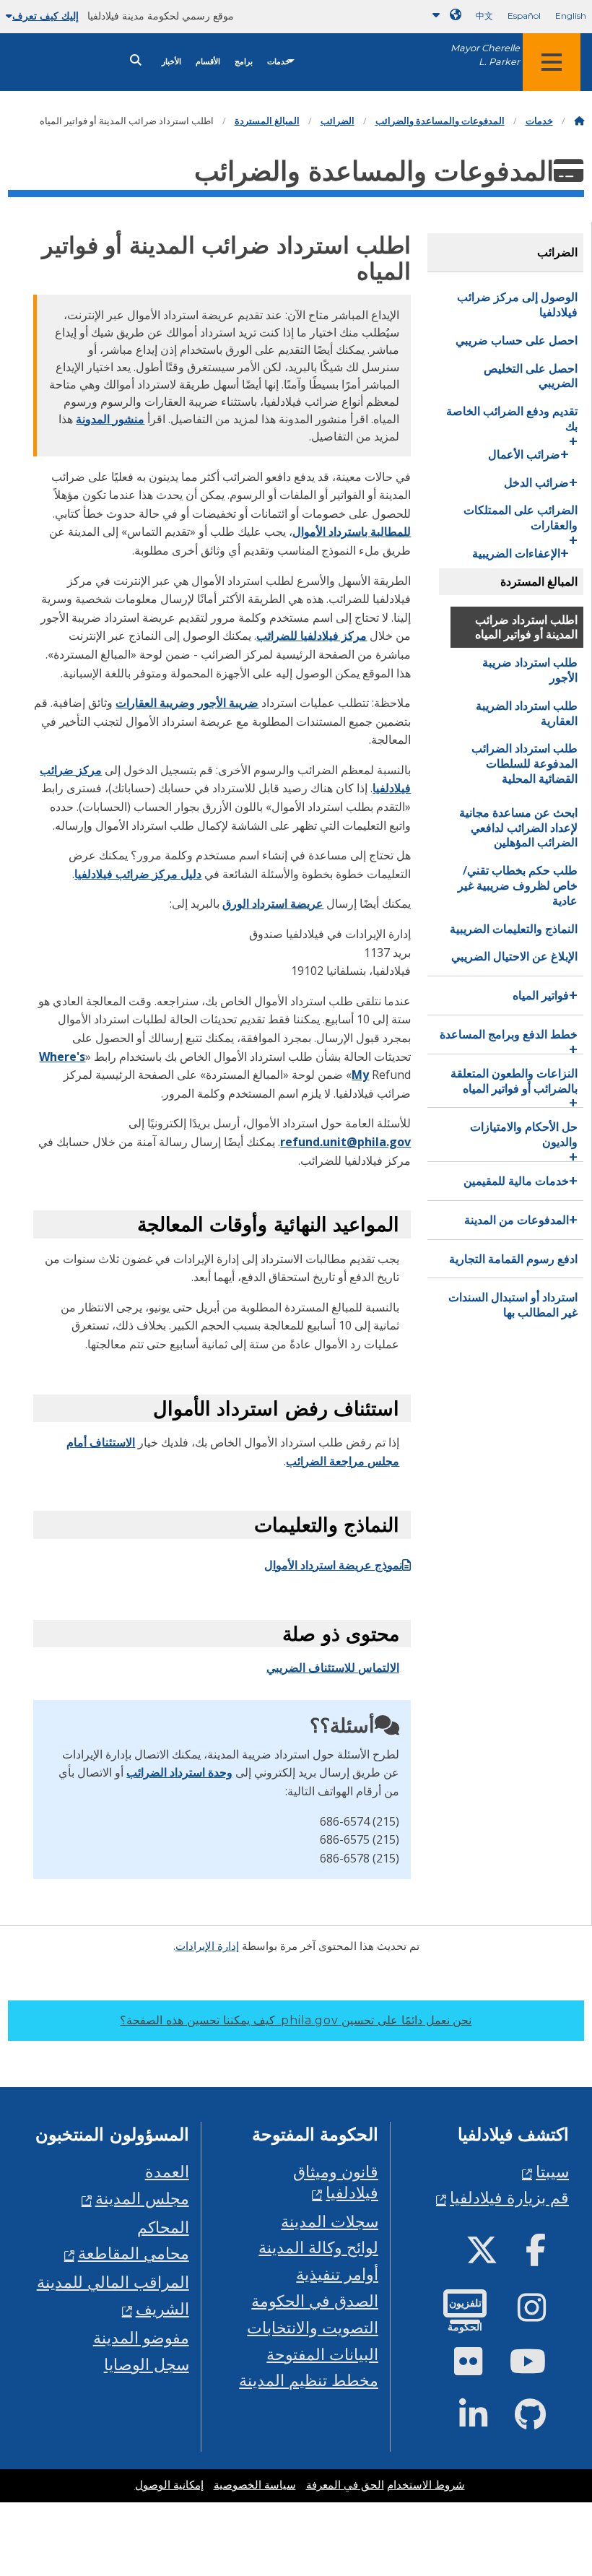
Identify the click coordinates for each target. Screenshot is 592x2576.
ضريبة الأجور (228, 703)
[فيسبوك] (547, 2256)
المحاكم (163, 2227)
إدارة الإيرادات (207, 1946)
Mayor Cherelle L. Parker (485, 55)
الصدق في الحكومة (315, 2300)
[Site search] (136, 60)
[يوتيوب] (539, 2367)
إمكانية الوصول (169, 2485)
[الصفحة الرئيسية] (579, 121)
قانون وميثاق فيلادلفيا (336, 2182)
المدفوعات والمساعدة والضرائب (440, 121)
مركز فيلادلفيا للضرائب (312, 636)
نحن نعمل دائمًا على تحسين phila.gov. (296, 2020)
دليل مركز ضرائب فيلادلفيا (138, 874)
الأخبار (171, 62)
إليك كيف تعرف (45, 16)
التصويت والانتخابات (313, 2327)
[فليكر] (480, 2367)
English (571, 16)
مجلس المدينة (142, 2198)
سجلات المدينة (330, 2221)
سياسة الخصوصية (255, 2485)
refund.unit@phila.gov (345, 1142)
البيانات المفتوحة (322, 2354)
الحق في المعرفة (345, 2485)
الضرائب (338, 121)
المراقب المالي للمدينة (113, 2282)
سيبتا (552, 2171)
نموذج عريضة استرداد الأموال (333, 1565)
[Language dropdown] (444, 15)
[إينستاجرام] (543, 2313)
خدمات (279, 62)
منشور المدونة (110, 419)
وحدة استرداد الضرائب (179, 1772)
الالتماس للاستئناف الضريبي (333, 1668)
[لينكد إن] (485, 2420)
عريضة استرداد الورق (273, 903)
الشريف (162, 2308)
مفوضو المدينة (141, 2337)
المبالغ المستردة (267, 121)
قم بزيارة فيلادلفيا (509, 2197)
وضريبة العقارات (155, 703)
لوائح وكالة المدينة (318, 2247)
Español (524, 16)
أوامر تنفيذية (337, 2274)
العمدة (167, 2171)
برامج (244, 62)
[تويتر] (493, 2256)
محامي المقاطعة (134, 2253)
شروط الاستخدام (426, 2485)
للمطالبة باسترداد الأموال (352, 532)
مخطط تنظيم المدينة (309, 2380)
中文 (484, 16)
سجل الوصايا (147, 2364)
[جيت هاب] (542, 2420)
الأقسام (208, 62)
